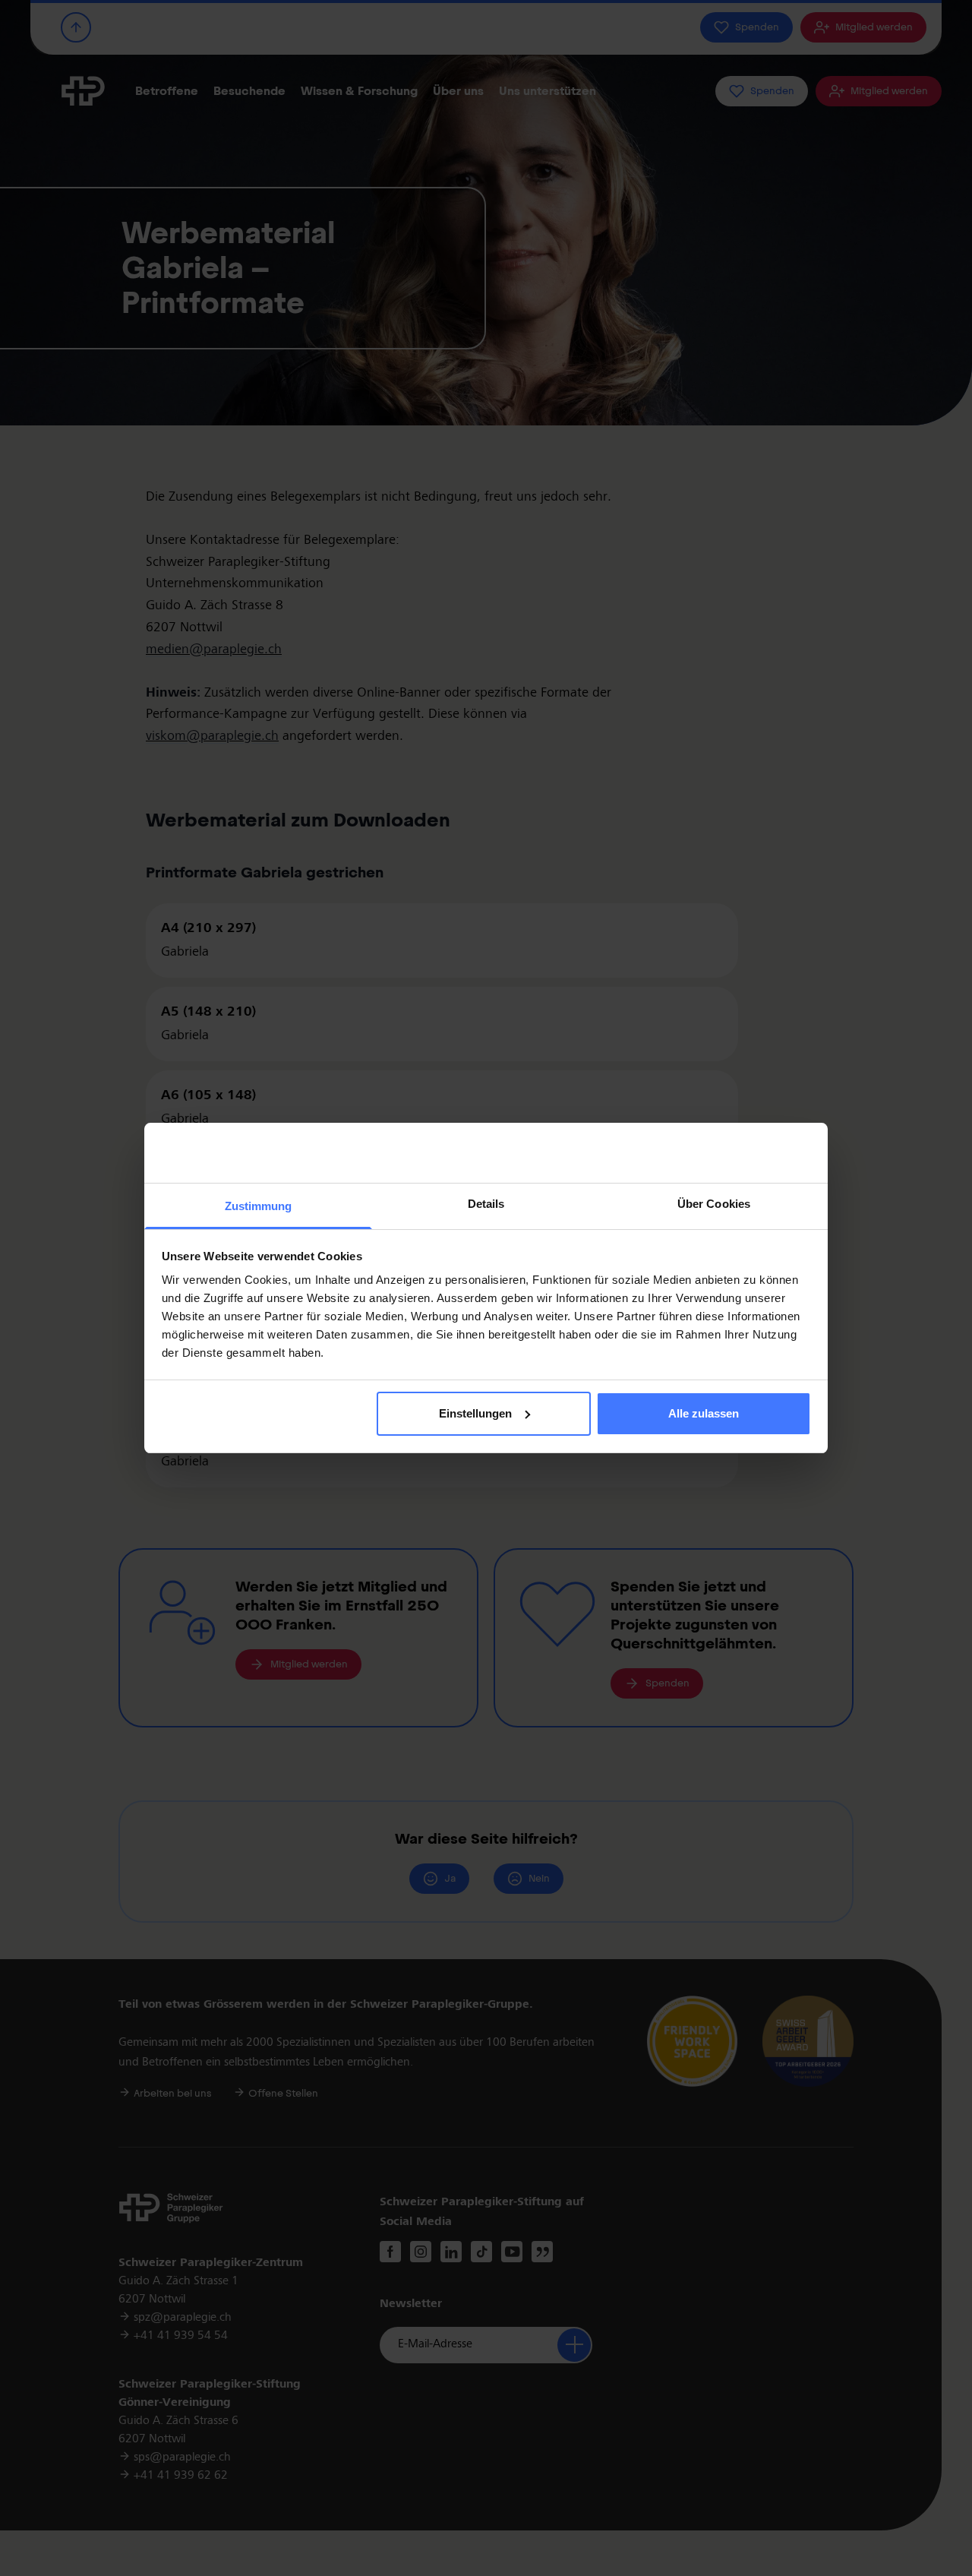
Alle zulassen (704, 1413)
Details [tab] (486, 1204)
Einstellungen (475, 1413)
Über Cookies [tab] (714, 1204)
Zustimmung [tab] (259, 1206)
